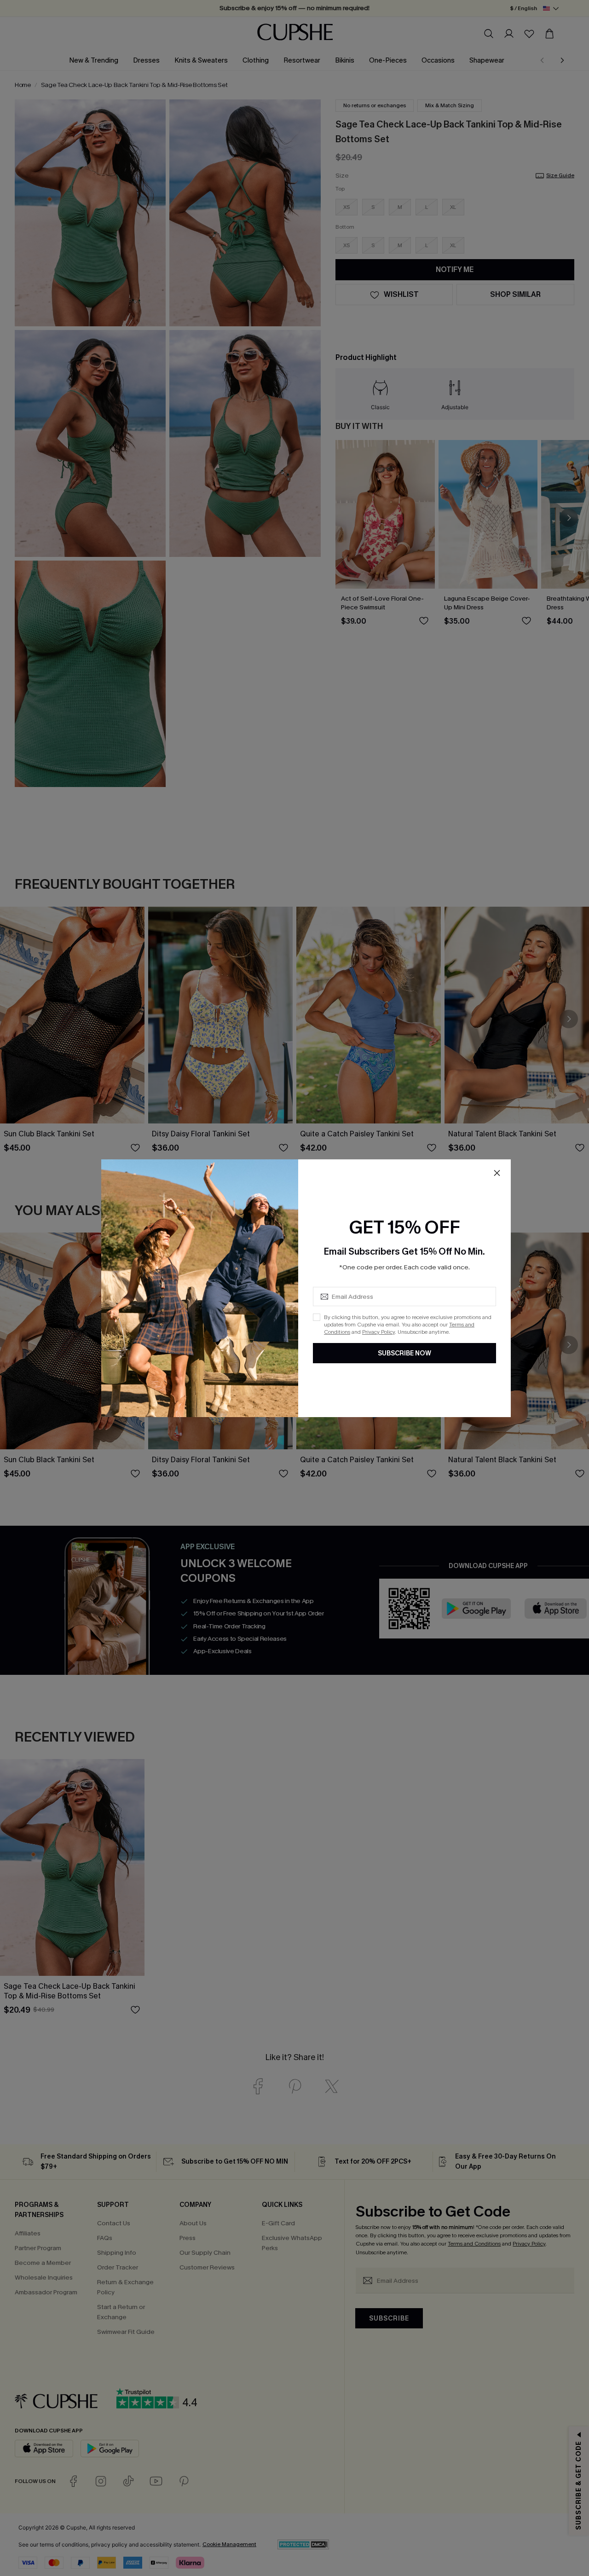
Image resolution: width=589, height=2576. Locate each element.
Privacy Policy (378, 1332)
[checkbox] (317, 1317)
